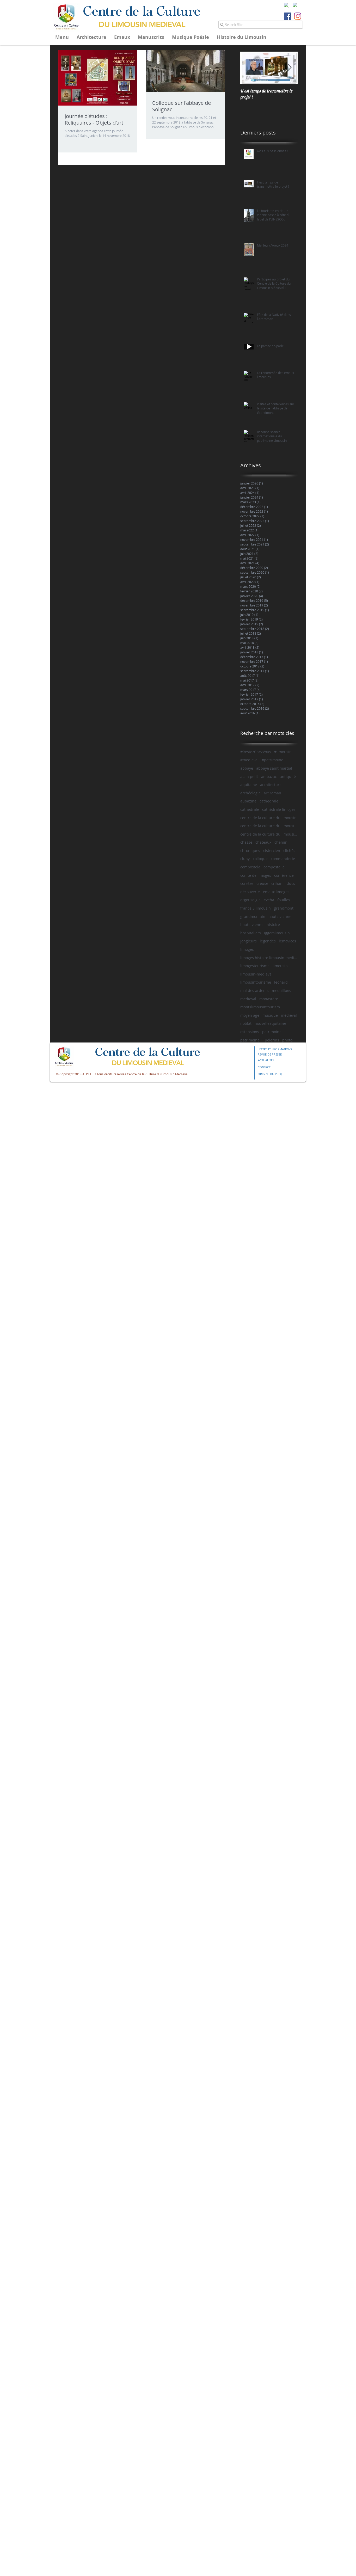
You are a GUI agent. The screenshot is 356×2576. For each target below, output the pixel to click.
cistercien (272, 851)
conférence (284, 875)
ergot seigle (250, 900)
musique (270, 1015)
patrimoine (272, 1032)
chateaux (263, 842)
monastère (269, 999)
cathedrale (269, 801)
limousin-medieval (256, 974)
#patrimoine (272, 760)
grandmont (284, 908)
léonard (281, 982)
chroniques (250, 851)
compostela (250, 867)
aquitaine (249, 785)
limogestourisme (255, 966)
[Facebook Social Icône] (288, 16)
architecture (271, 785)
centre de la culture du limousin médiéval (269, 834)
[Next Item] (289, 68)
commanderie (283, 859)
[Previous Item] (249, 68)
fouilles (284, 900)
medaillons (281, 990)
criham (277, 883)
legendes (268, 941)
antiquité (288, 777)
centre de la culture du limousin (268, 818)
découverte (250, 892)
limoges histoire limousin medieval (269, 958)
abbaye (247, 768)
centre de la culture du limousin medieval (269, 826)
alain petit (249, 777)
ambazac (269, 777)
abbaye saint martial (274, 768)
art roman (272, 793)
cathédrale (250, 809)
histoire (273, 925)
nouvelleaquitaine (270, 1023)
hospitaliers (251, 933)
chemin (281, 842)
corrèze (247, 883)
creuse (262, 883)
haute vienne (280, 916)
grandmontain (253, 916)
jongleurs (248, 941)
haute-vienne (252, 925)
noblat (246, 1023)
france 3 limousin (256, 908)
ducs (291, 883)
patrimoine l (251, 1040)
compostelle (274, 867)
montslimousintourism (260, 1007)
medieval (248, 999)
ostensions (250, 1032)
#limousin (283, 752)
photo (287, 1040)
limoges (247, 949)
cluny (245, 859)
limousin (280, 966)
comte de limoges (256, 875)
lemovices (287, 941)
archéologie (250, 793)
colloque (260, 859)
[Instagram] (298, 16)
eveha (269, 900)
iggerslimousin (277, 933)
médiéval (289, 1015)
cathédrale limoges (279, 809)
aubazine (248, 801)
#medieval (249, 760)
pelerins (272, 1040)
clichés (289, 851)
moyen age (250, 1015)
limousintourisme (256, 982)
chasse (246, 842)
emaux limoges (276, 892)
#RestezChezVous (256, 752)
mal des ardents (254, 990)
